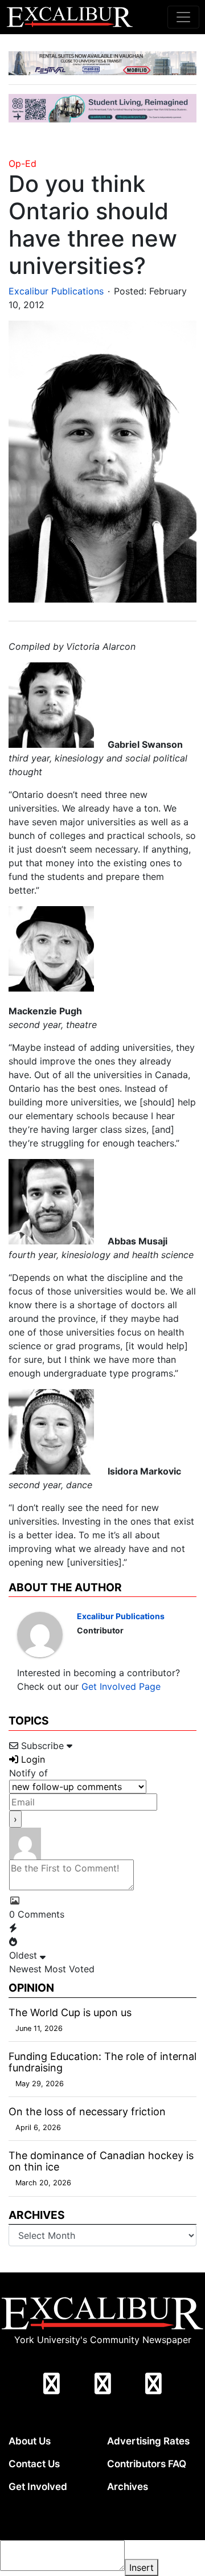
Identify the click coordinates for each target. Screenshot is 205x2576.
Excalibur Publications (56, 291)
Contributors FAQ (147, 2464)
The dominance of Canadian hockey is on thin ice (101, 2161)
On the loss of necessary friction (87, 2112)
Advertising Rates (148, 2441)
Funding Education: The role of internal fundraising (102, 2062)
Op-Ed (22, 163)
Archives (128, 2487)
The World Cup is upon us (70, 2012)
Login (32, 1759)
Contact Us (34, 2464)
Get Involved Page (121, 1686)
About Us (30, 2441)
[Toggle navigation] (183, 17)
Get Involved (38, 2487)
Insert (142, 2567)
